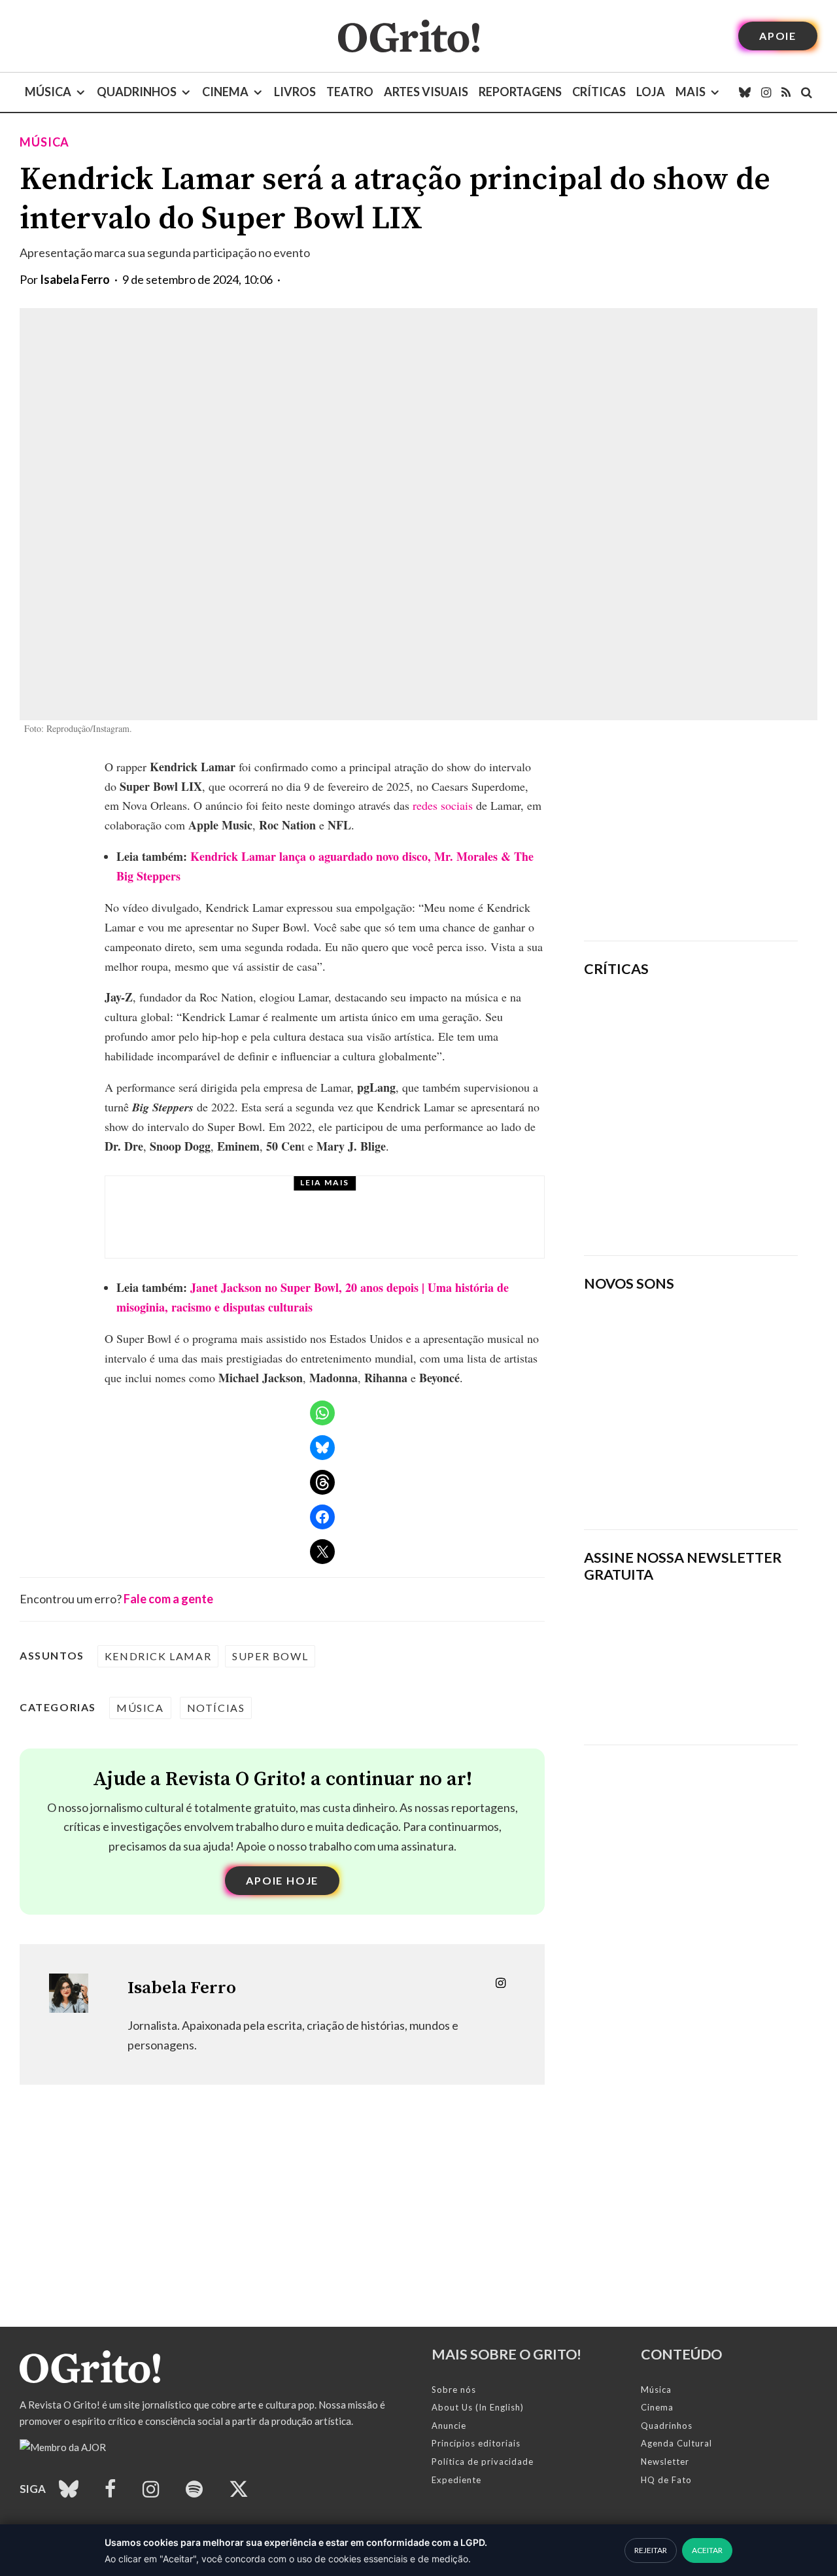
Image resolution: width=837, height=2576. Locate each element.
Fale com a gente (168, 1599)
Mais (691, 92)
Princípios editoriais (476, 2443)
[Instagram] (766, 92)
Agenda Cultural (676, 2443)
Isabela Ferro (75, 279)
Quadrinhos (137, 92)
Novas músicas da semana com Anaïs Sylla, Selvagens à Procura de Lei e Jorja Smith (678, 1477)
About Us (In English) (478, 2407)
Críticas (599, 92)
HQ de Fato (666, 2480)
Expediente (456, 2480)
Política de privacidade (483, 2462)
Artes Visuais (426, 92)
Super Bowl (270, 1656)
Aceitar (707, 2550)
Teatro (350, 92)
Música (48, 92)
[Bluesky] (745, 92)
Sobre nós (454, 2390)
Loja (651, 92)
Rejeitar (651, 2550)
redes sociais (443, 805)
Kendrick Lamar (158, 1656)
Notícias (216, 1708)
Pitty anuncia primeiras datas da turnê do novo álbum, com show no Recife (361, 1229)
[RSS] (786, 92)
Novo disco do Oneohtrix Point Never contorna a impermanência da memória (723, 1200)
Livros (295, 92)
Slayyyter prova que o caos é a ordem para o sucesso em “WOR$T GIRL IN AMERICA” (731, 1026)
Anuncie (449, 2426)
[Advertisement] (691, 839)
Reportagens (520, 92)
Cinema (225, 92)
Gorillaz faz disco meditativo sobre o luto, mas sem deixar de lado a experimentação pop (729, 1109)
